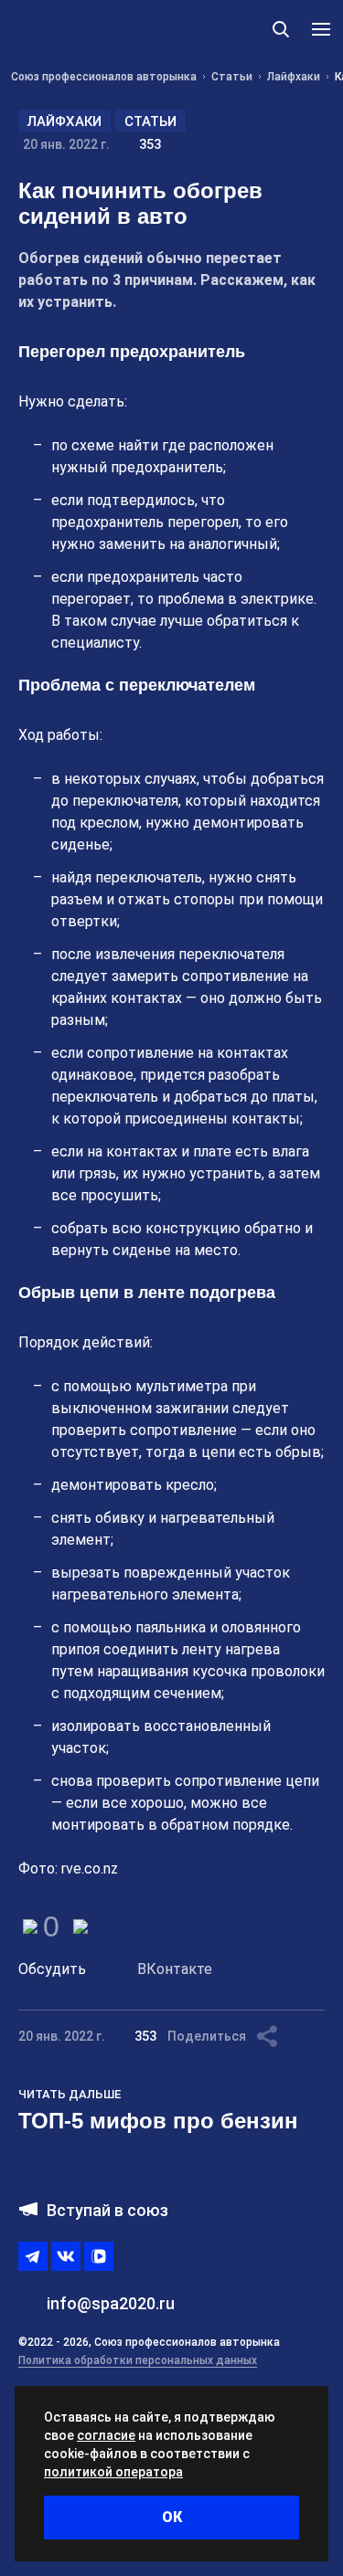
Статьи (150, 121)
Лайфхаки (64, 121)
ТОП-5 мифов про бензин (158, 2121)
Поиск (281, 29)
